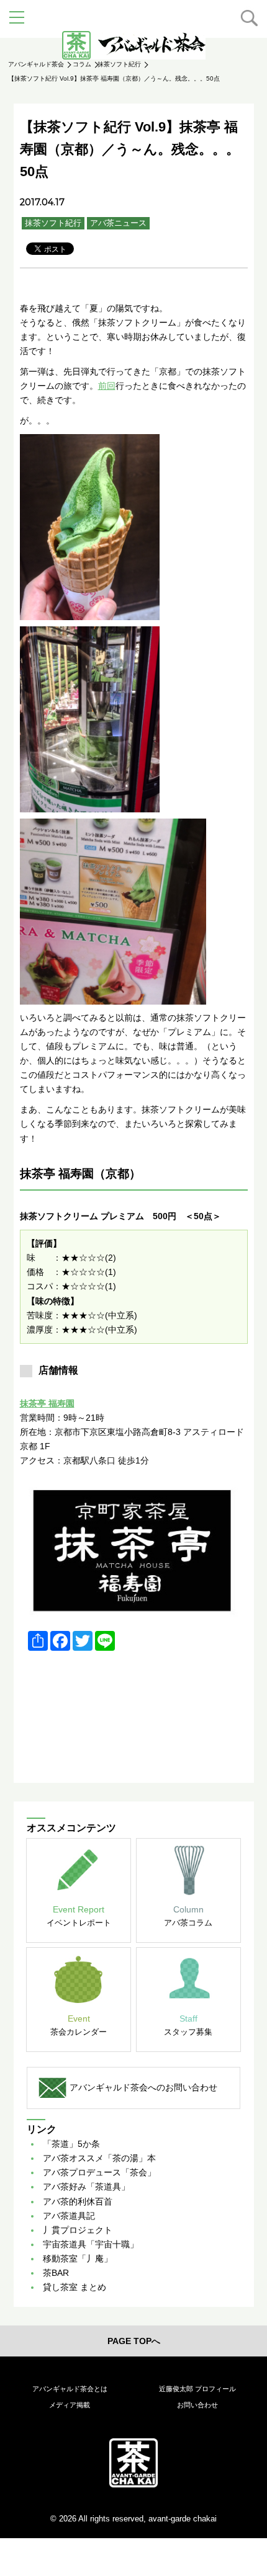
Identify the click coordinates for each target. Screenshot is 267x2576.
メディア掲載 (70, 2405)
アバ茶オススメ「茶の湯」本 (99, 2158)
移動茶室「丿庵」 (78, 2258)
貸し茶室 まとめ (75, 2287)
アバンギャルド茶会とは (70, 2389)
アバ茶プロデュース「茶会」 (99, 2172)
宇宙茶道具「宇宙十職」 (91, 2244)
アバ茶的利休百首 (78, 2201)
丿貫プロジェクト (78, 2230)
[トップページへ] (133, 2463)
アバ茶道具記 (69, 2216)
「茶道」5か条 (71, 2144)
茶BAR (56, 2273)
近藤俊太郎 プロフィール (197, 2389)
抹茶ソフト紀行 (53, 223)
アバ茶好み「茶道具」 (86, 2187)
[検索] (249, 18)
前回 (107, 386)
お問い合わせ (197, 2405)
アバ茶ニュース (118, 223)
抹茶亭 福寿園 (47, 1403)
